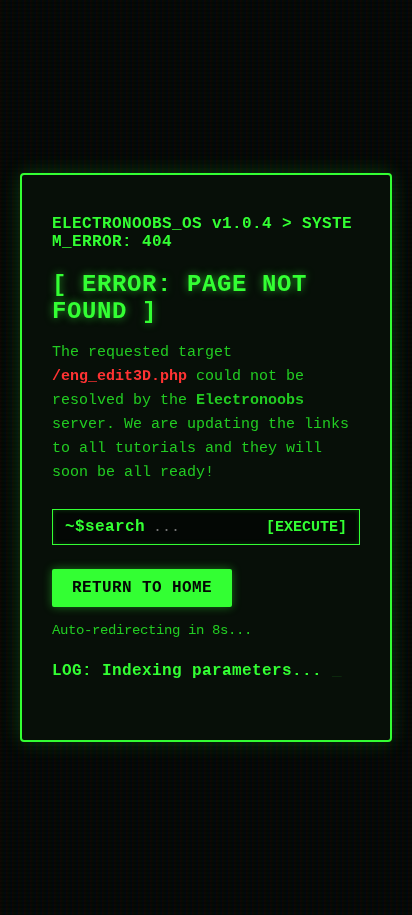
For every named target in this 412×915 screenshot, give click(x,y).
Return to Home (142, 588)
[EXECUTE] (306, 527)
